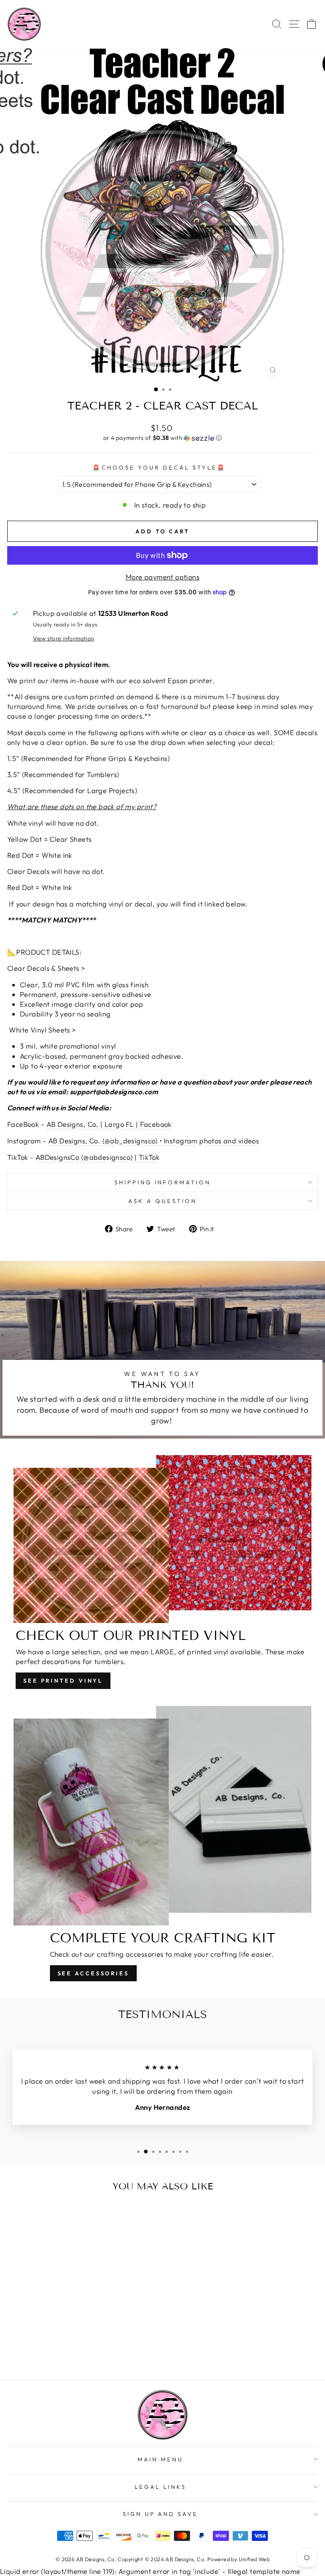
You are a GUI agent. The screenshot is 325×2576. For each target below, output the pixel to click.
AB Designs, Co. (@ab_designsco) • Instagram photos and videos (154, 1141)
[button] (162, 438)
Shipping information (163, 1182)
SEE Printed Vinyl (63, 1681)
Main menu (160, 2459)
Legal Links (160, 2487)
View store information (64, 638)
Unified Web (254, 2559)
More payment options (162, 577)
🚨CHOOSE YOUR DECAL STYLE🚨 (159, 467)
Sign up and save (161, 2514)
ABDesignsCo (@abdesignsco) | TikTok (98, 1157)
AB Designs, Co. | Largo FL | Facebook (109, 1124)
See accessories (94, 1973)
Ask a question (162, 1201)
